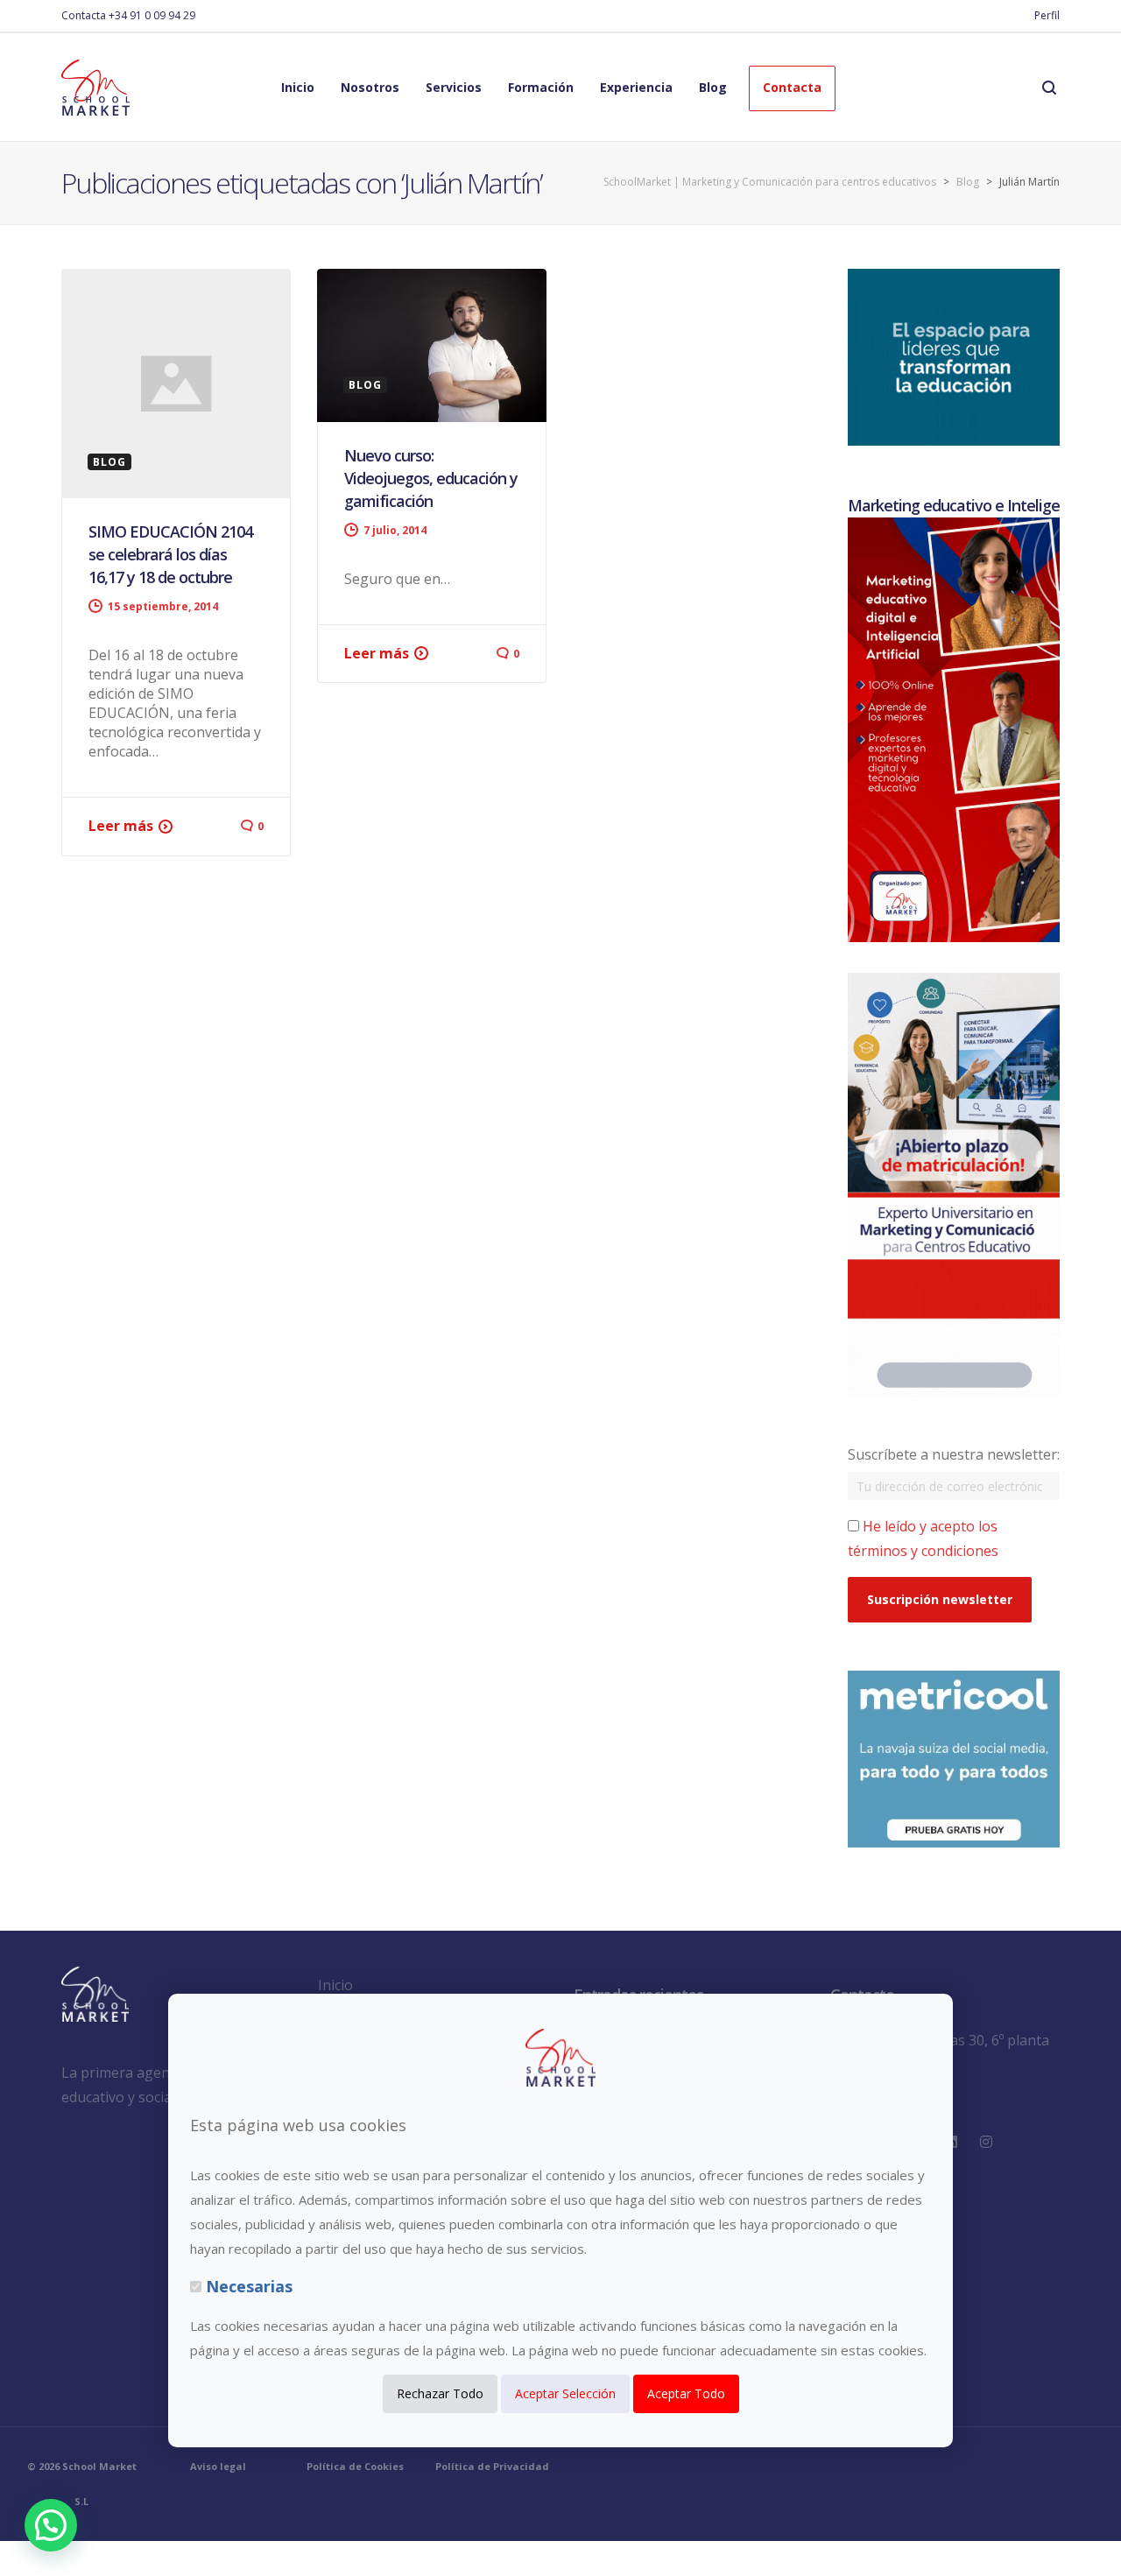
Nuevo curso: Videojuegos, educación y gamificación (431, 478)
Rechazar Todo (440, 2393)
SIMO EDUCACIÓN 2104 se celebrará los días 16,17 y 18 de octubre (170, 554)
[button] (51, 2525)
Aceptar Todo (686, 2393)
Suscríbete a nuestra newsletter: (954, 1454)
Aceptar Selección (565, 2393)
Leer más (121, 826)
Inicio (335, 1985)
